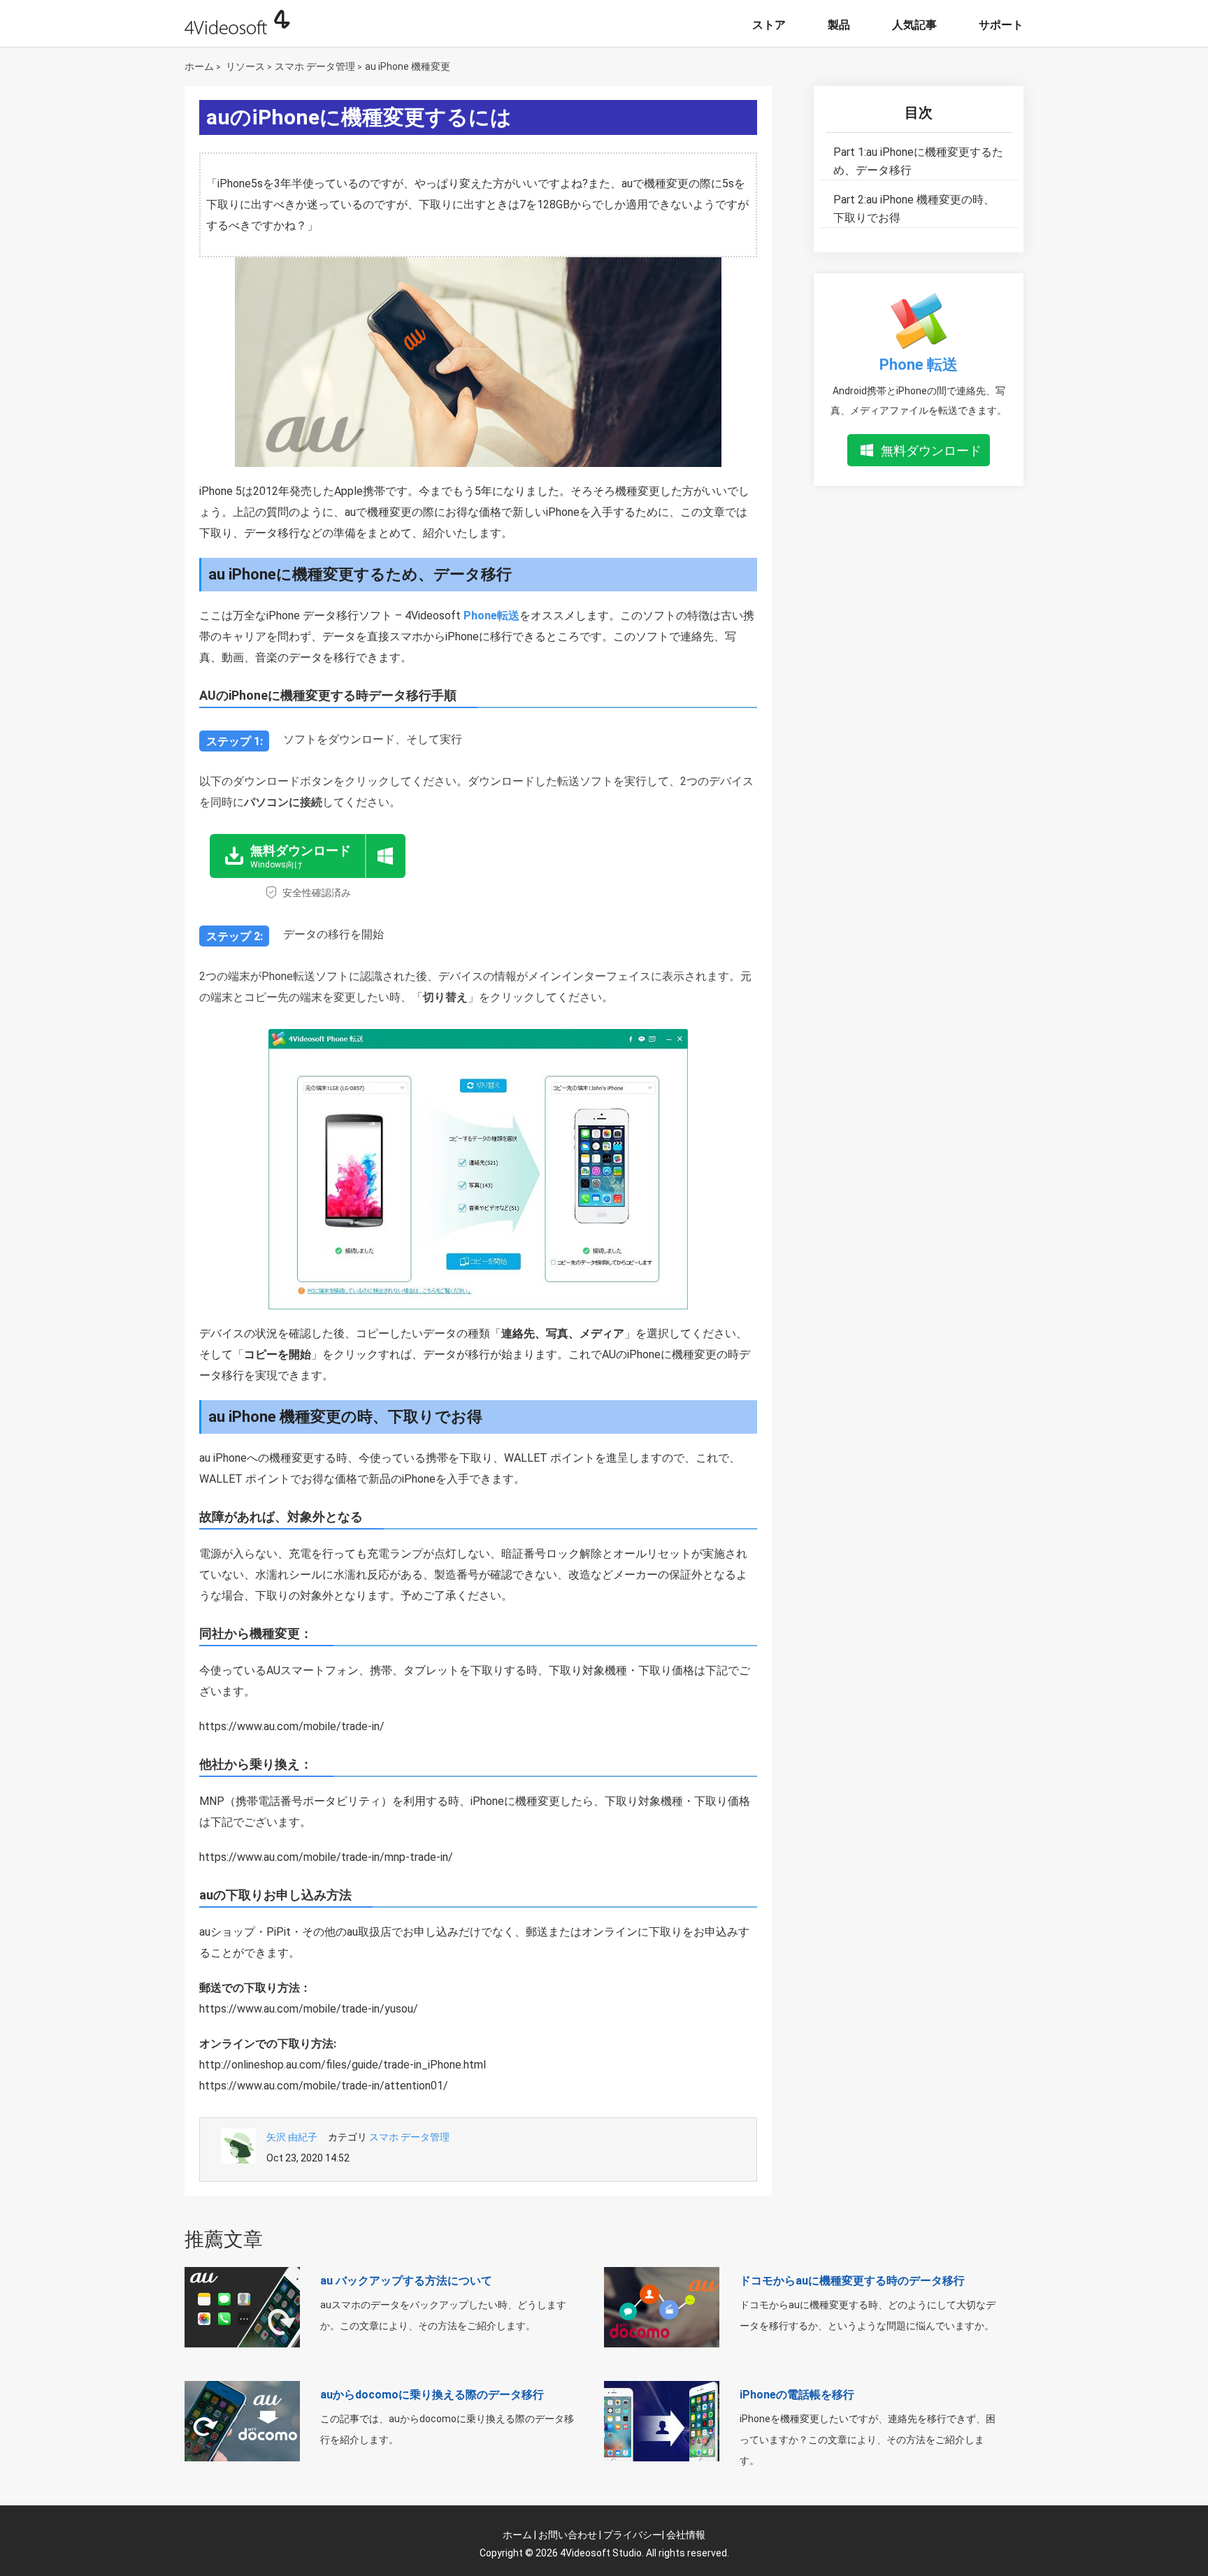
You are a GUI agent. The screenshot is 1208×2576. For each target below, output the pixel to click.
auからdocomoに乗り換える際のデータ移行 (432, 2395)
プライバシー (633, 2535)
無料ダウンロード (931, 451)
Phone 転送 (919, 365)
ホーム (199, 66)
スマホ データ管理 (315, 66)
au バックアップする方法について (406, 2281)
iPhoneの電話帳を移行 (797, 2395)
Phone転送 (491, 616)
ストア (769, 25)
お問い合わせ (568, 2535)
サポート (1001, 25)
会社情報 (686, 2535)
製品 (839, 25)
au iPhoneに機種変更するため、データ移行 (918, 161)
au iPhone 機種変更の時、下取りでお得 (914, 209)
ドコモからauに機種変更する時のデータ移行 (852, 2281)
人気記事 (914, 25)
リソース (245, 66)
